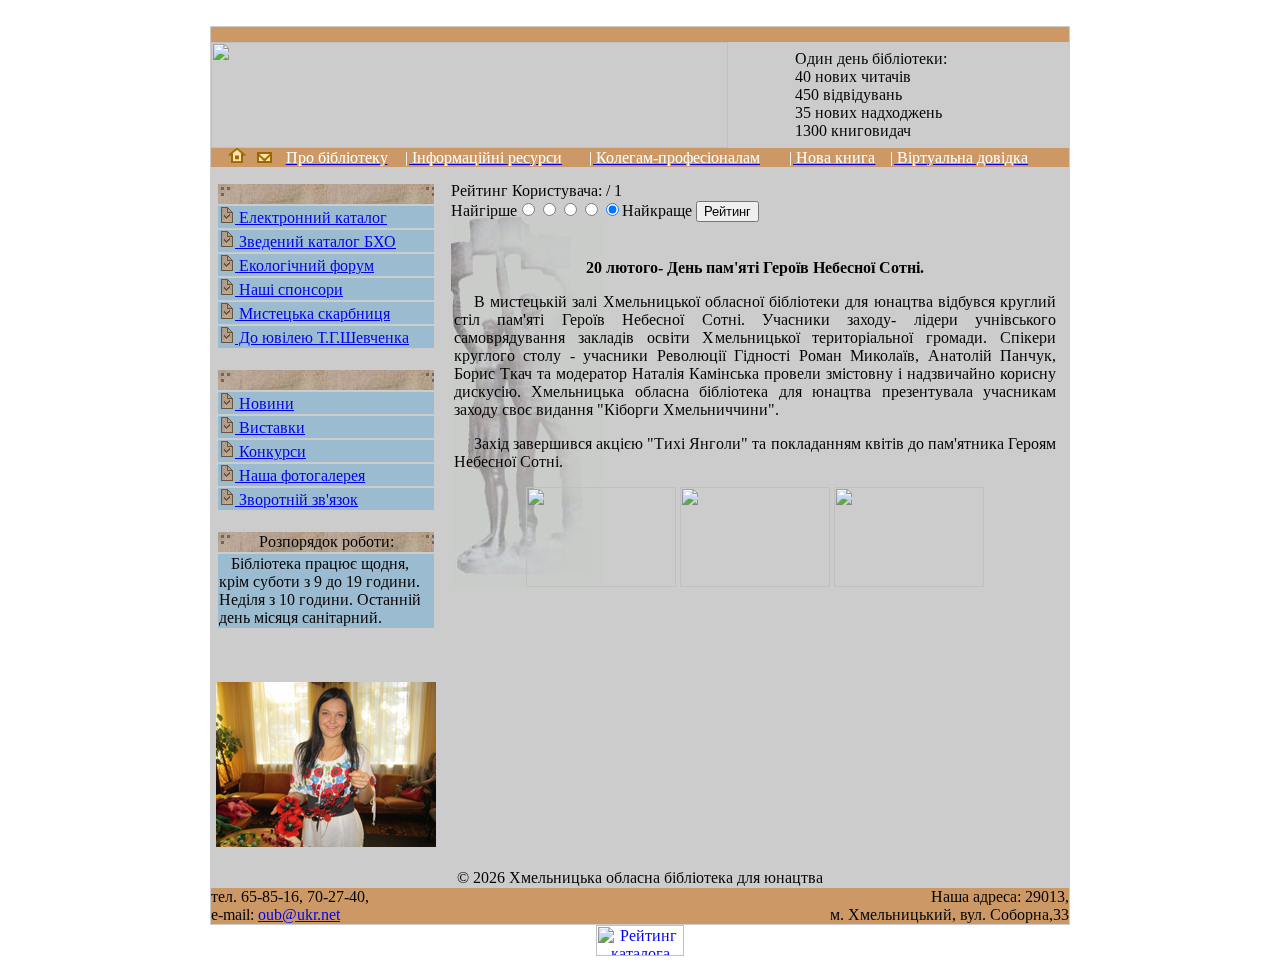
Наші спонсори (289, 289)
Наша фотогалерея (300, 475)
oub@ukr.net (299, 914)
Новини (264, 403)
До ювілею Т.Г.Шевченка (322, 337)
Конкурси (270, 451)
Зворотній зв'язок (296, 499)
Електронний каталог (311, 217)
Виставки (270, 427)
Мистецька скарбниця (312, 313)
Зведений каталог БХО (315, 241)
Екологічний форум (304, 265)
